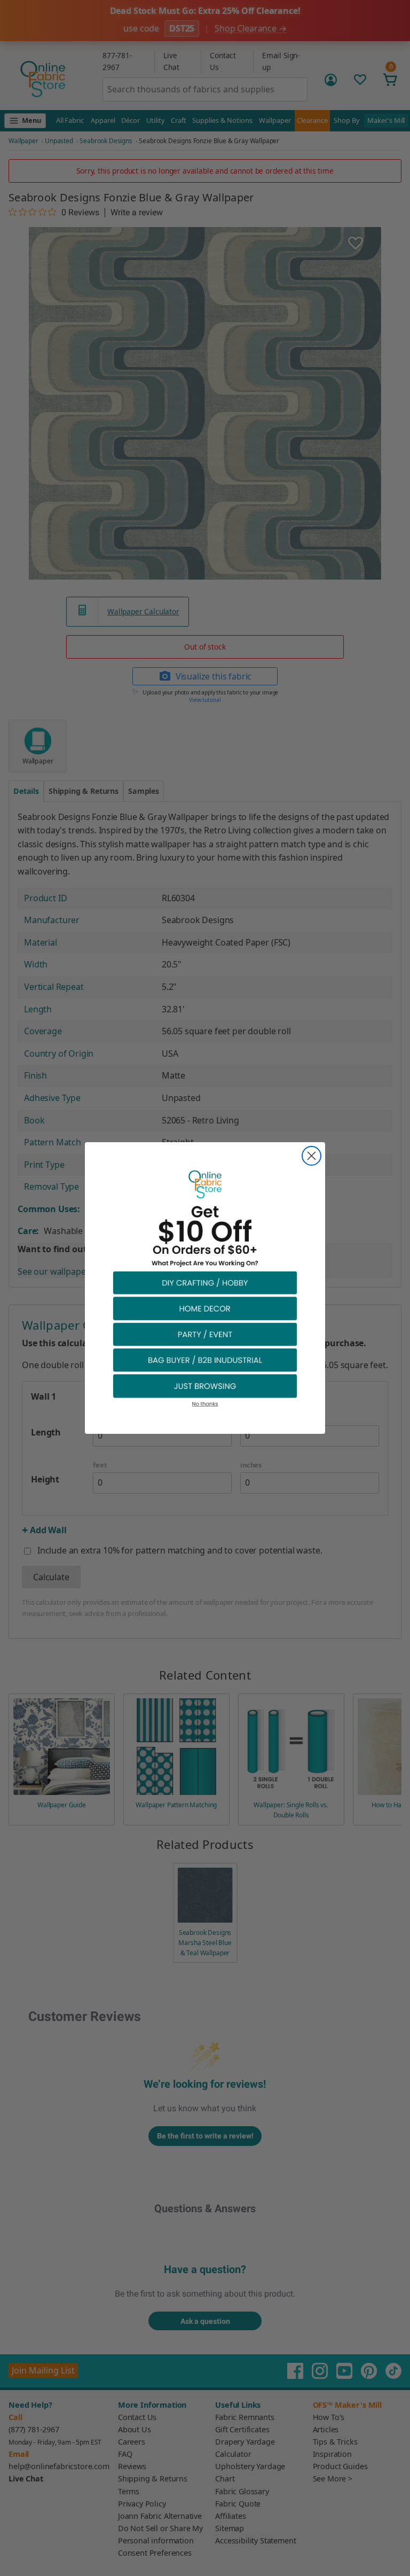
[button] (205, 1282)
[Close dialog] (312, 1156)
